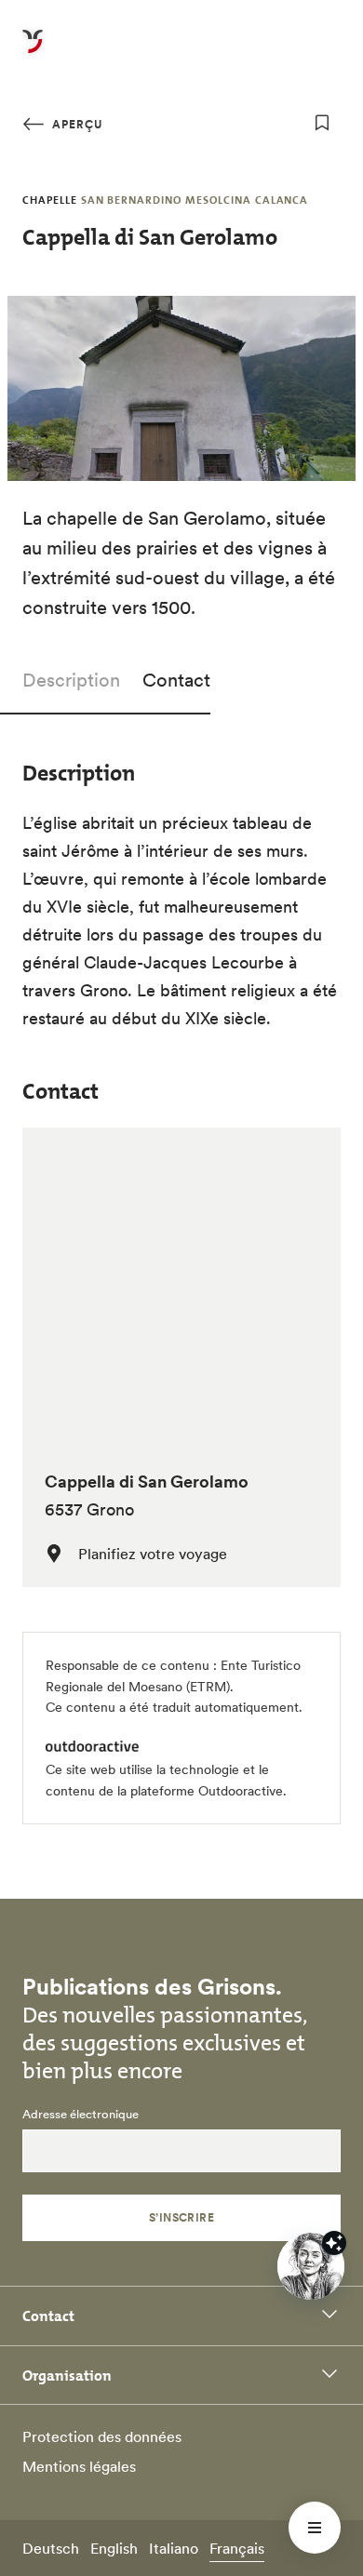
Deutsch (51, 2548)
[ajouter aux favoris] (322, 123)
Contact (176, 680)
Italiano (174, 2548)
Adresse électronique (81, 2115)
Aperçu (75, 124)
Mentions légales (79, 2466)
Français (237, 2548)
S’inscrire (182, 2217)
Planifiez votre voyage (153, 1554)
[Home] (33, 52)
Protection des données (102, 2436)
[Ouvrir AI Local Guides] (311, 2266)
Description (71, 680)
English (114, 2548)
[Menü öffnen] (315, 2528)
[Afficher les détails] (334, 2243)
